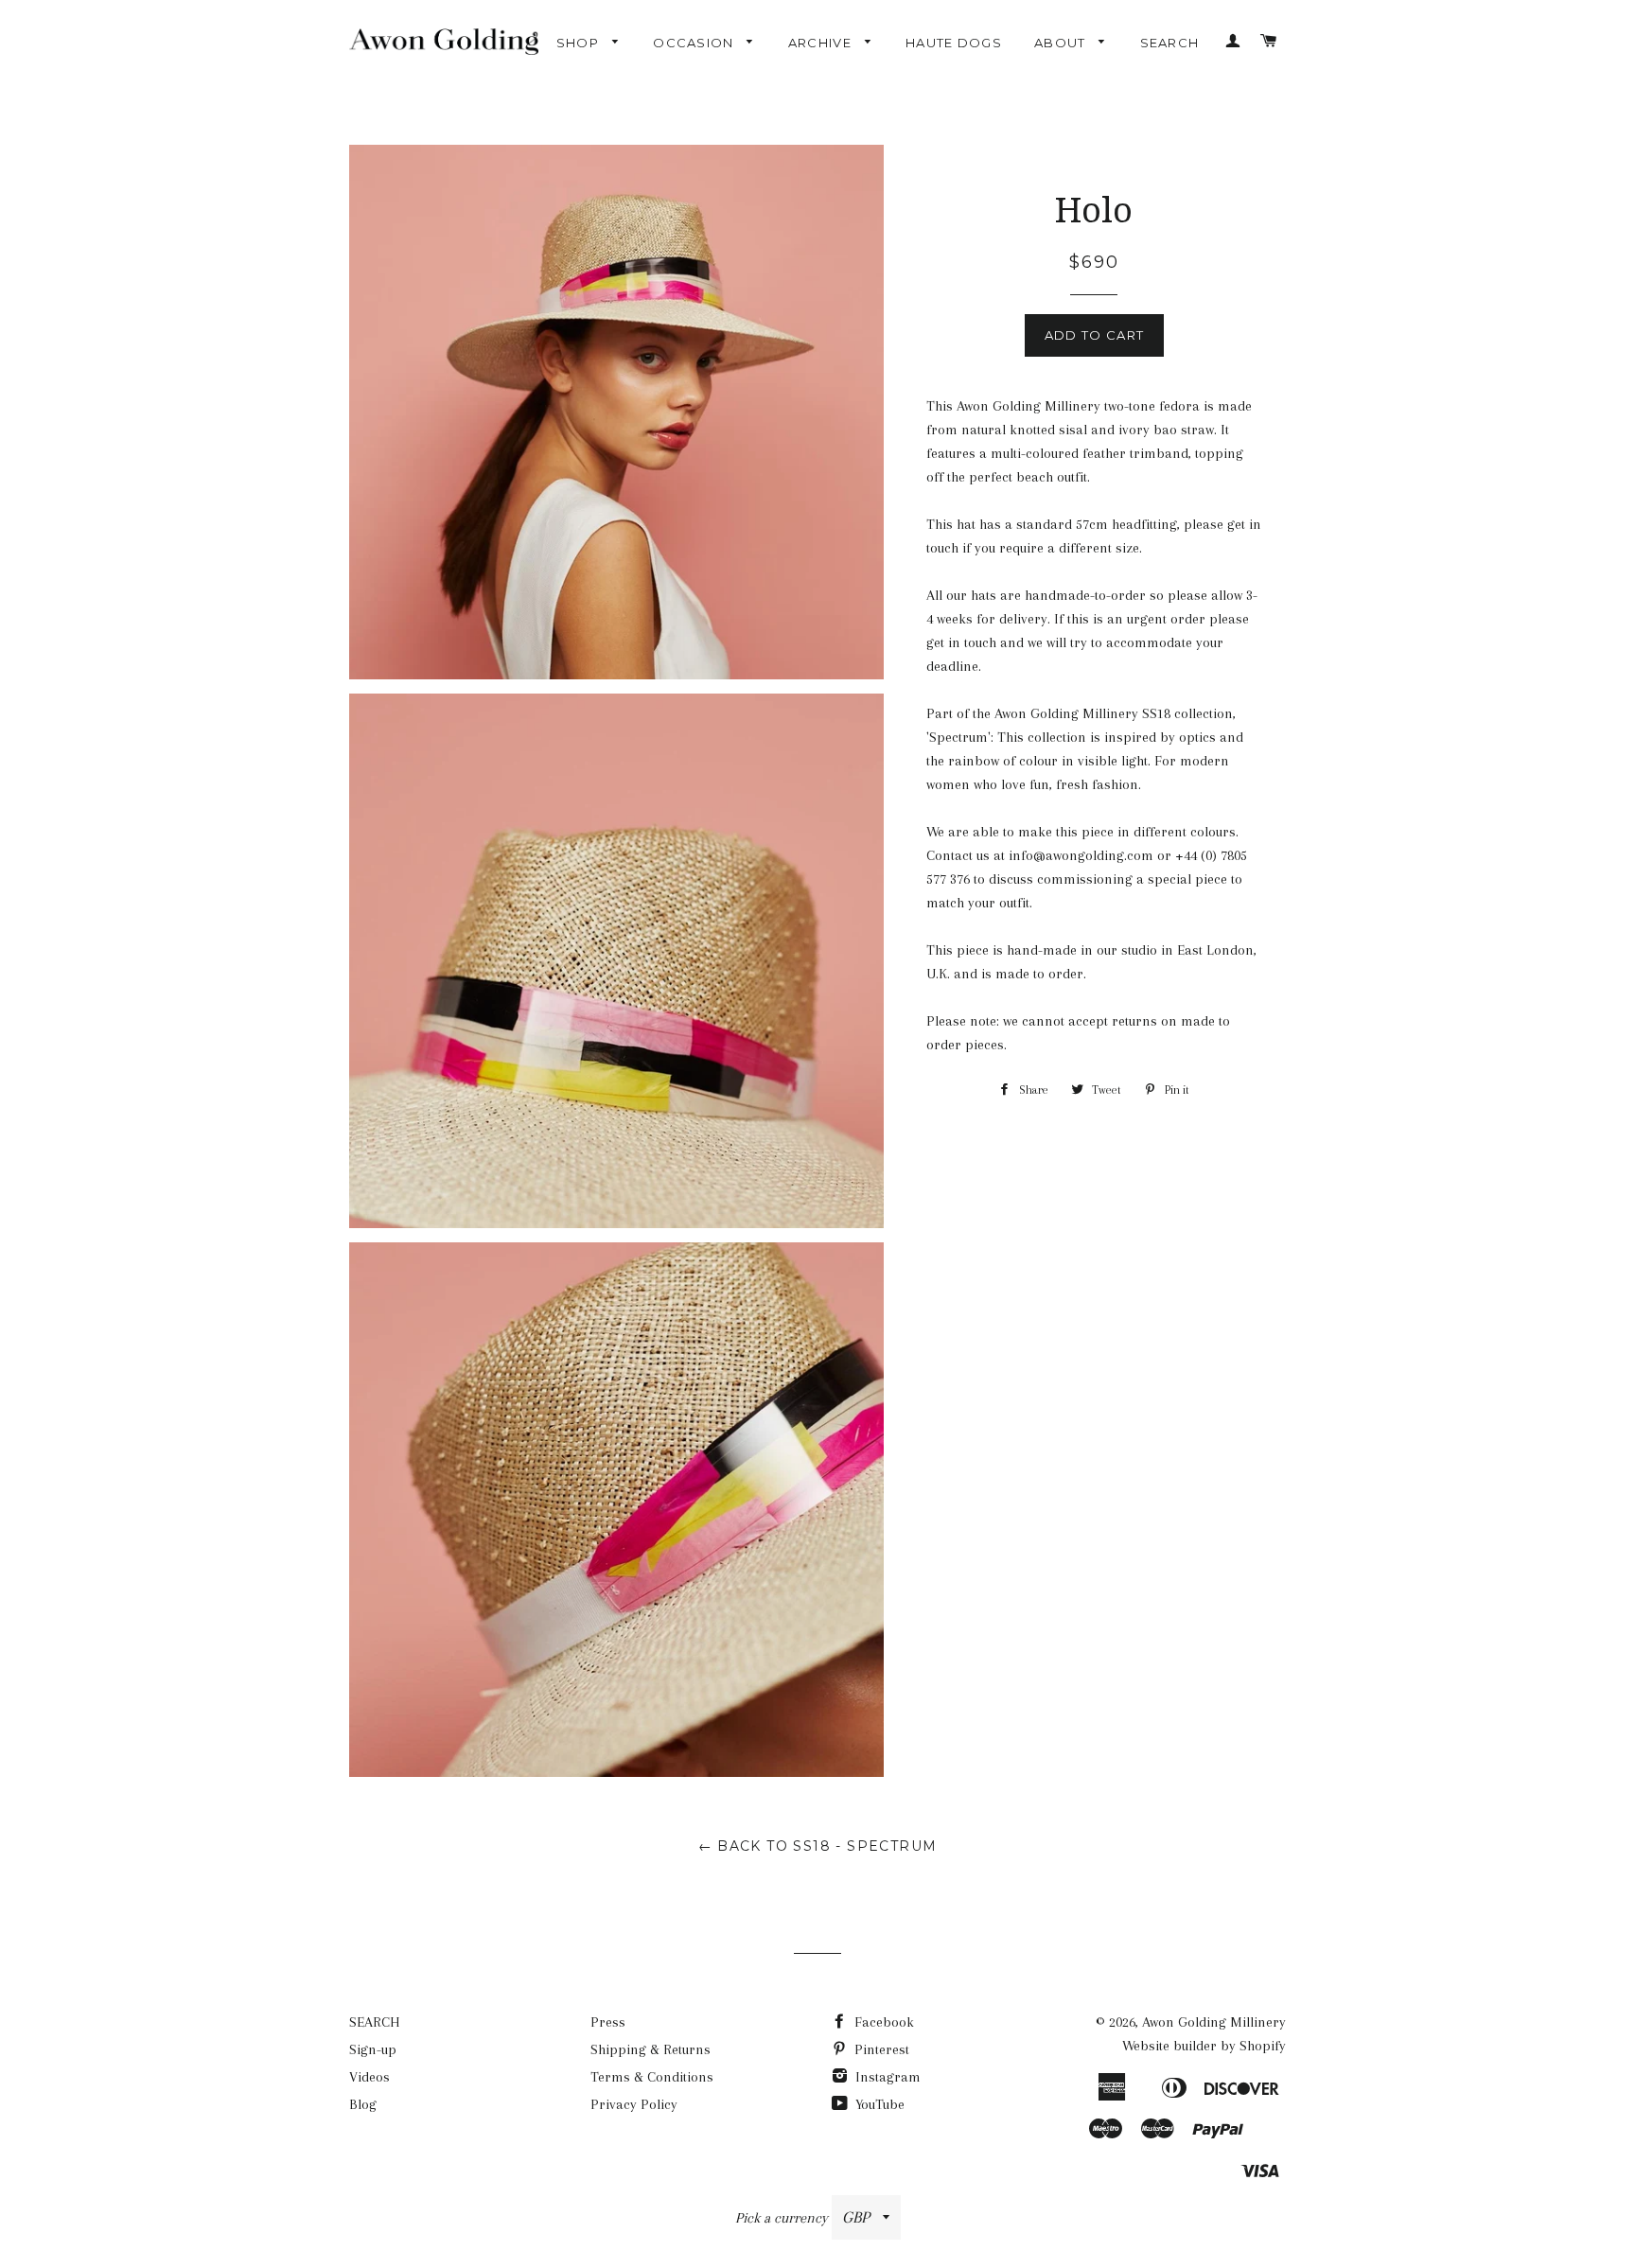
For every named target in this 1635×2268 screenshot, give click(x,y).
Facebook (882, 2022)
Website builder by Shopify (1204, 2046)
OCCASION (695, 43)
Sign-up (373, 2049)
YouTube (878, 2104)
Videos (369, 2077)
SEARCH (1170, 43)
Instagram (886, 2077)
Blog (363, 2104)
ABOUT (1062, 43)
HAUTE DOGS (954, 43)
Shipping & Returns (650, 2049)
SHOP (580, 43)
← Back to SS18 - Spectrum (818, 1846)
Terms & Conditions (652, 2077)
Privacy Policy (634, 2104)
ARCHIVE (822, 43)
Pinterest (880, 2049)
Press (608, 2022)
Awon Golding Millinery (1214, 2022)
